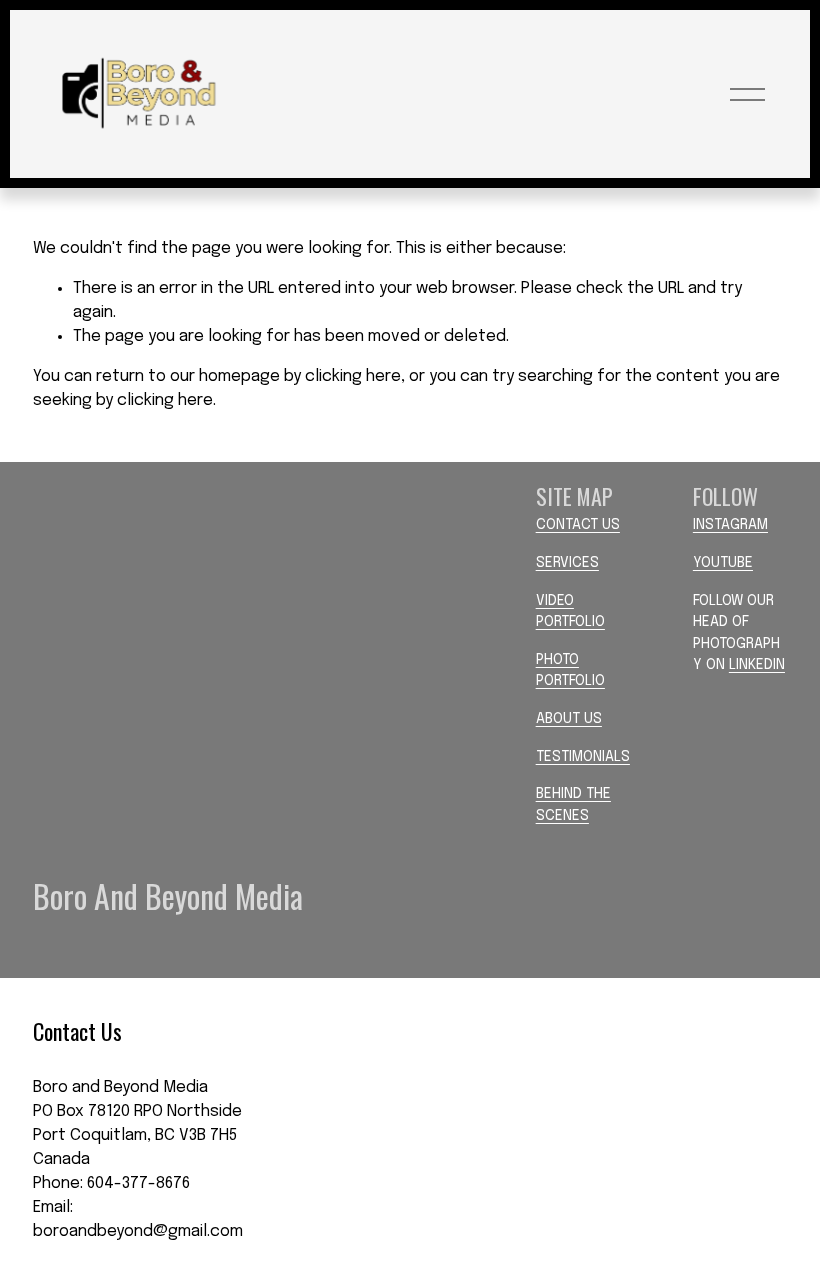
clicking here (353, 376)
